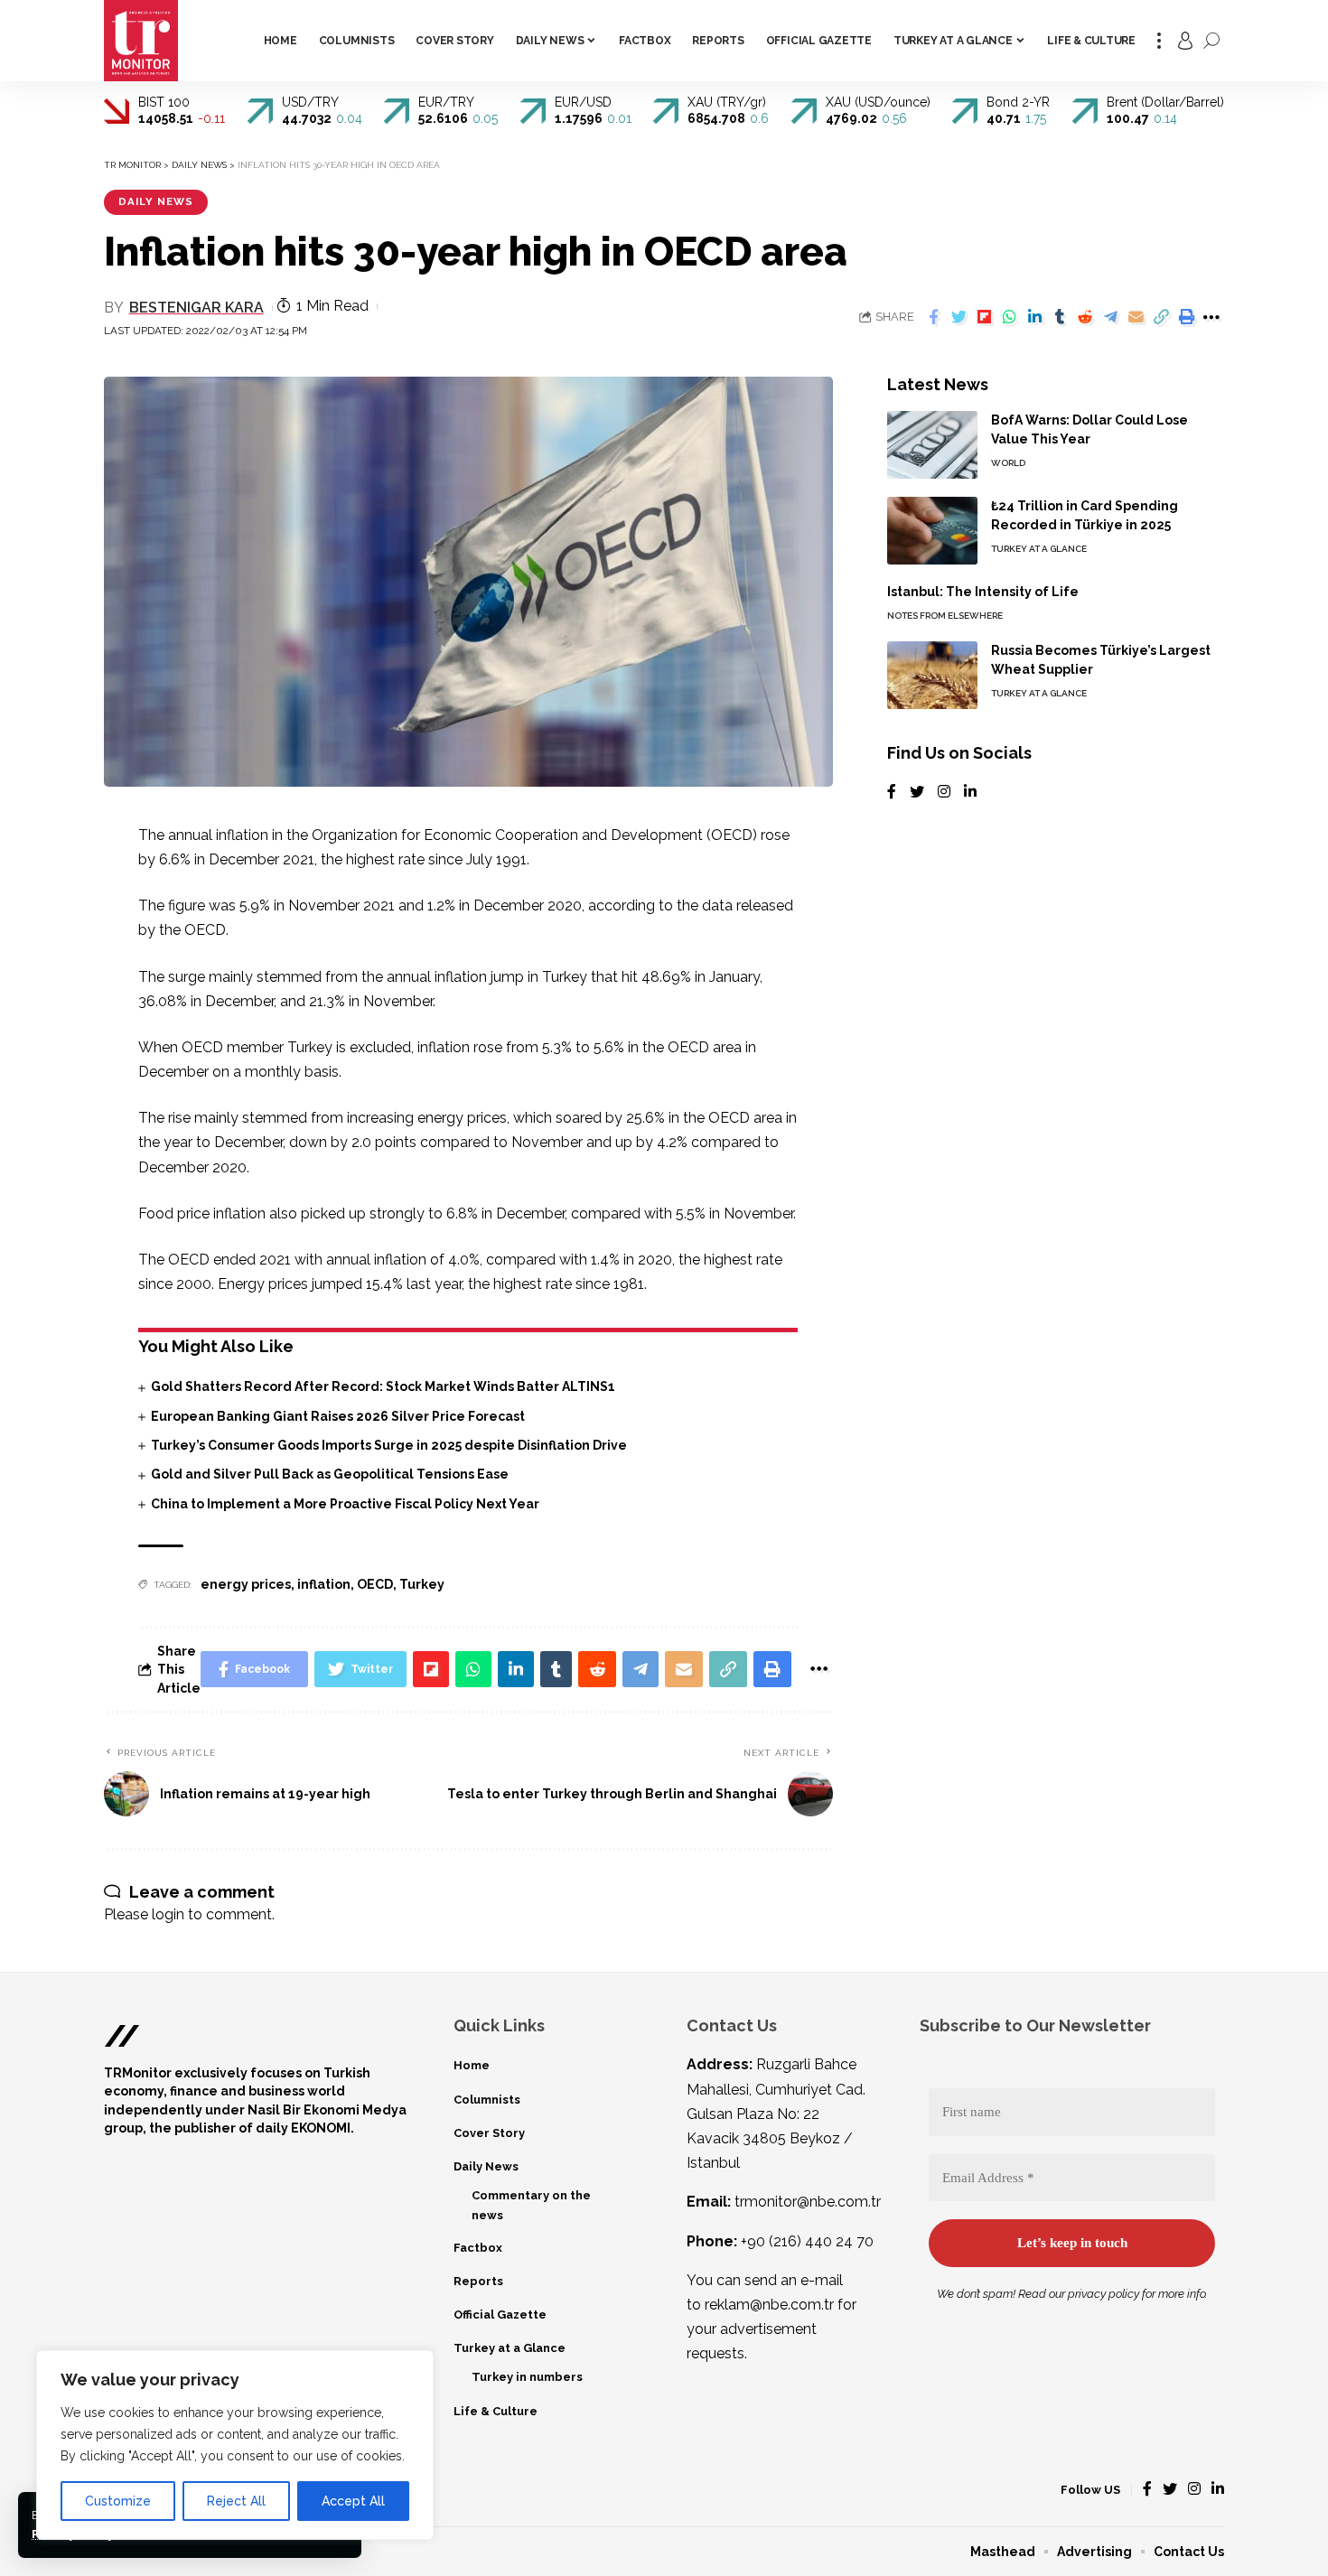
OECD (375, 1584)
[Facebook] (892, 793)
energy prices (246, 1584)
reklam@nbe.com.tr (769, 2305)
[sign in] (1185, 41)
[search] (1211, 41)
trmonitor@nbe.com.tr (808, 2202)
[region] (235, 2445)
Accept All (353, 2501)
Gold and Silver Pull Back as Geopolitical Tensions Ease (330, 1474)
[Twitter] (917, 793)
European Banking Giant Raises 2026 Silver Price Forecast (338, 1416)
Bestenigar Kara (196, 308)
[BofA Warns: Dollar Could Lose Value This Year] (932, 445)
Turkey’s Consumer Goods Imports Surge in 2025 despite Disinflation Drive (389, 1445)
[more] (1159, 41)
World (1008, 463)
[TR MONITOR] (141, 41)
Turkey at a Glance (1039, 549)
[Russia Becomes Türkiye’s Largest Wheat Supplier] (932, 675)
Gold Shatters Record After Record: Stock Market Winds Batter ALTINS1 (383, 1386)
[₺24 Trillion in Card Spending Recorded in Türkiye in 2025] (932, 531)
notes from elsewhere (945, 616)
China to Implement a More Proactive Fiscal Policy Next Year (345, 1504)
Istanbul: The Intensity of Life (983, 592)
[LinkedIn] (970, 793)
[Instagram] (944, 793)
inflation (324, 1584)
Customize (118, 2501)
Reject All (236, 2501)
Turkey (422, 1584)
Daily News (156, 201)
